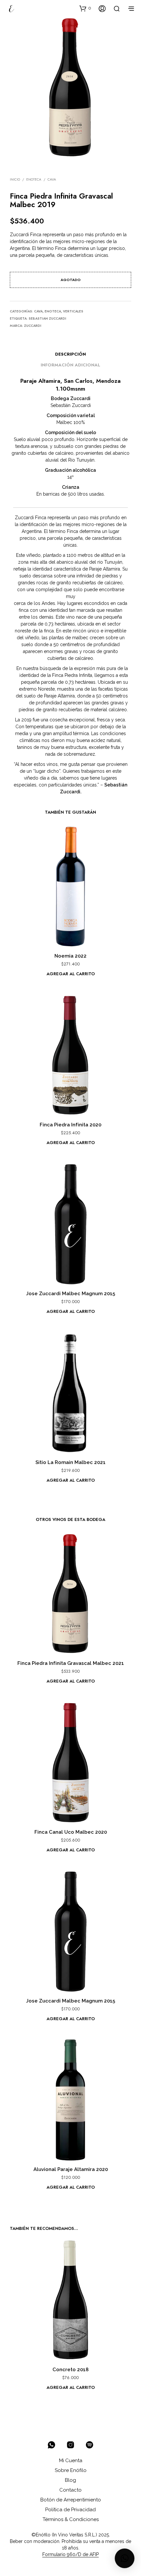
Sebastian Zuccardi (47, 318)
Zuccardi (33, 326)
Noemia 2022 (70, 956)
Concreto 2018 (70, 2370)
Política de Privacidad (70, 2510)
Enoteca (34, 179)
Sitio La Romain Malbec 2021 (70, 1462)
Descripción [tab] (70, 354)
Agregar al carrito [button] (71, 974)
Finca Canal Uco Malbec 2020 (71, 1832)
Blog (70, 2480)
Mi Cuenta (71, 2461)
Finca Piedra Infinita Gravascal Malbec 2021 (71, 1663)
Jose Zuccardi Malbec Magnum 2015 (70, 1294)
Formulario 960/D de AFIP (70, 2555)
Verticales (73, 311)
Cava (52, 179)
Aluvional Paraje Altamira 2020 (71, 2169)
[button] (85, 8)
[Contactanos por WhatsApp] (51, 2445)
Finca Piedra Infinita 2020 (70, 1125)
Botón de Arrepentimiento (71, 2500)
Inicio (15, 179)
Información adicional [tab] (70, 365)
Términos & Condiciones (71, 2519)
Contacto (70, 2490)
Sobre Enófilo (71, 2470)
